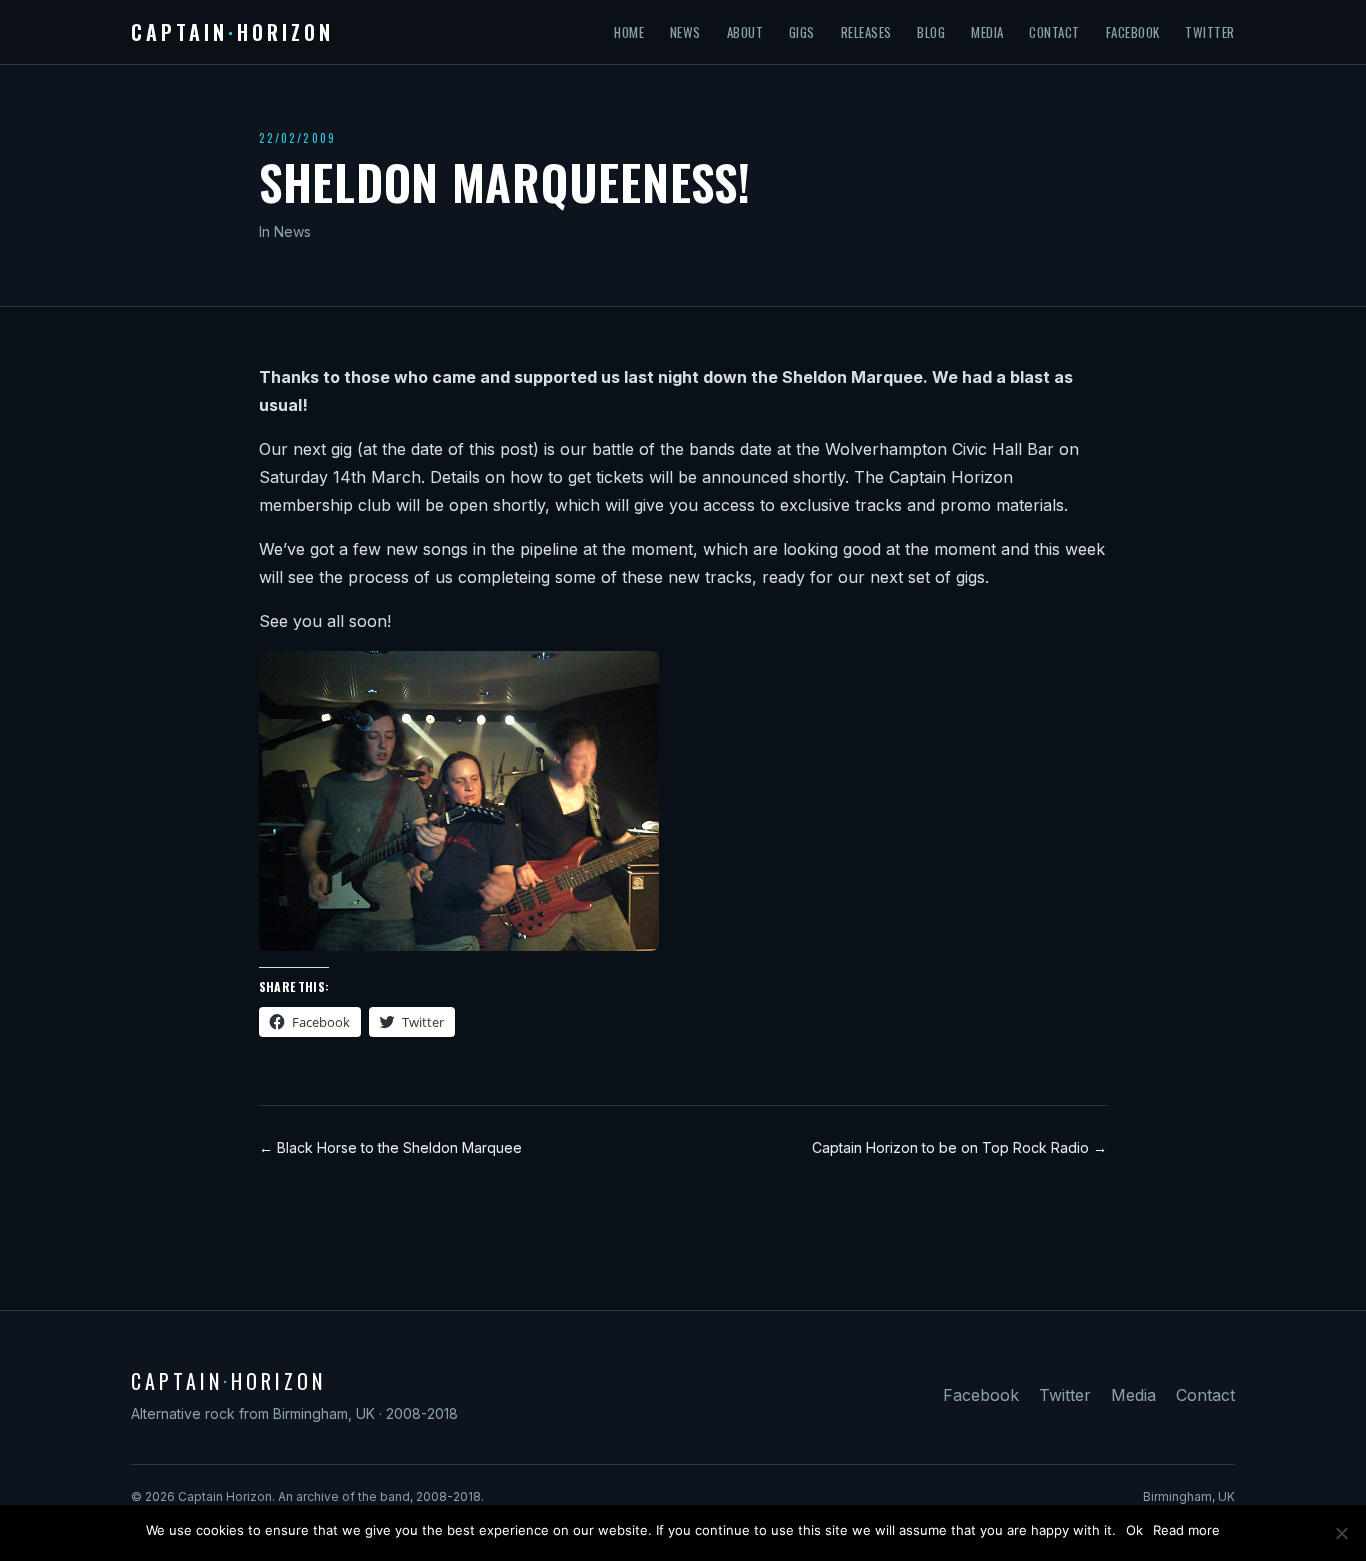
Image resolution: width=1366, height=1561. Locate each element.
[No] (1341, 1533)
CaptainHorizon (232, 32)
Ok (1134, 1530)
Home (629, 32)
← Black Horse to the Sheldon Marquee (390, 1147)
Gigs (802, 32)
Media (987, 32)
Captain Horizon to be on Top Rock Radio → (959, 1147)
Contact (1054, 32)
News (685, 32)
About (745, 32)
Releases (866, 32)
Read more (1186, 1530)
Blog (931, 32)
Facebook (1133, 32)
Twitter (1210, 32)
